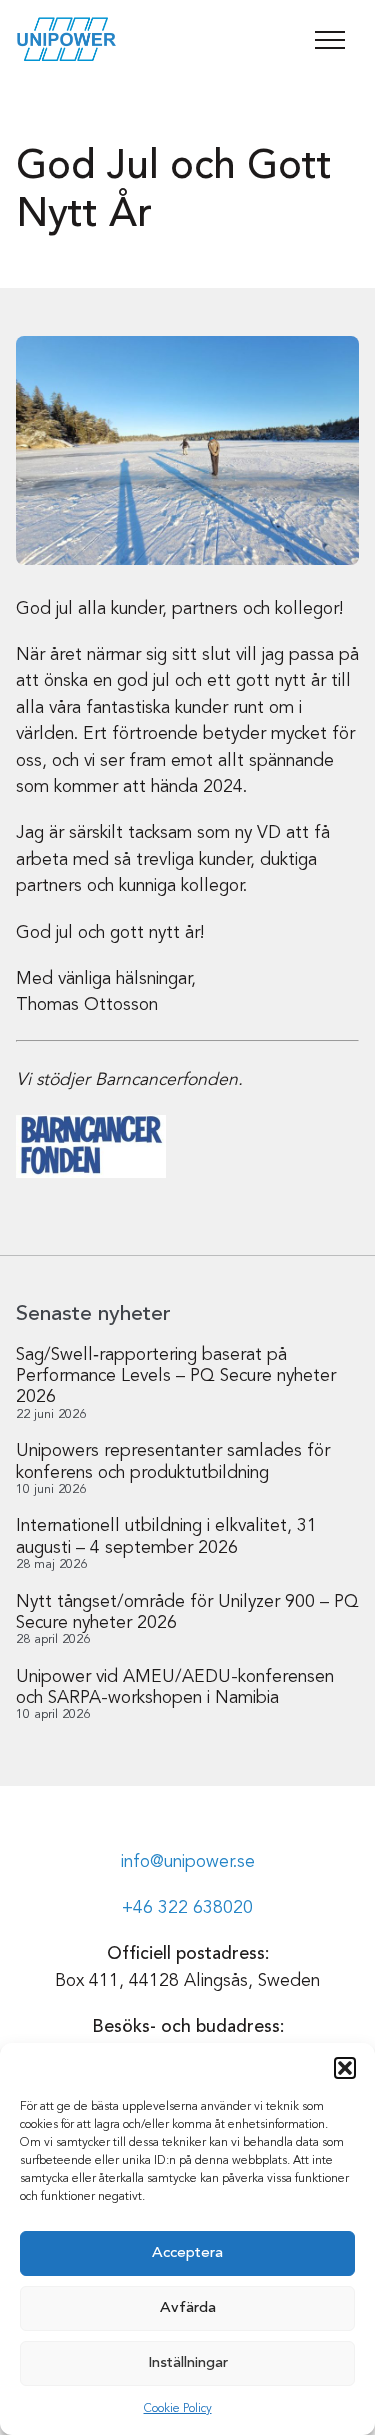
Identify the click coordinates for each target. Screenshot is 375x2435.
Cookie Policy (178, 2409)
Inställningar (188, 2363)
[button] (345, 2068)
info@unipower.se (188, 1862)
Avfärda (188, 2308)
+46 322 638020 (187, 1908)
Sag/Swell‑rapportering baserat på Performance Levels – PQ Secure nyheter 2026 (176, 1376)
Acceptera (187, 2253)
